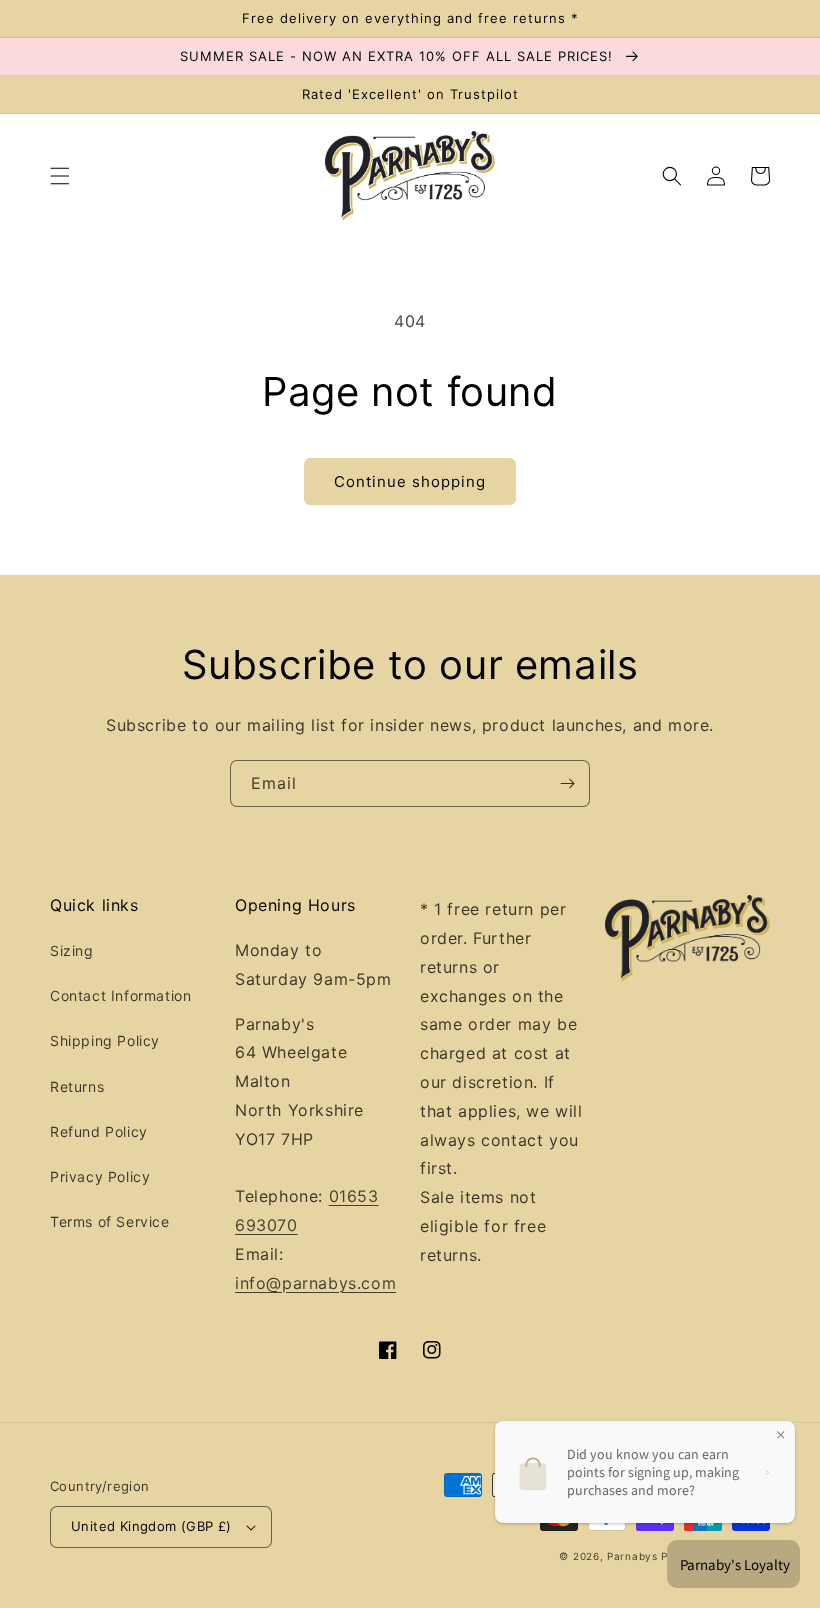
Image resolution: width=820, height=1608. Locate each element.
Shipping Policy (105, 1040)
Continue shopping (410, 481)
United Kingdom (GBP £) (151, 1526)
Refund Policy (99, 1131)
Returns (77, 1086)
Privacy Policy (100, 1176)
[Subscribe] (567, 783)
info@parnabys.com (315, 1283)
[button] (60, 176)
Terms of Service (110, 1221)
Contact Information (120, 995)
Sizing (72, 950)
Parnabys (632, 1556)
